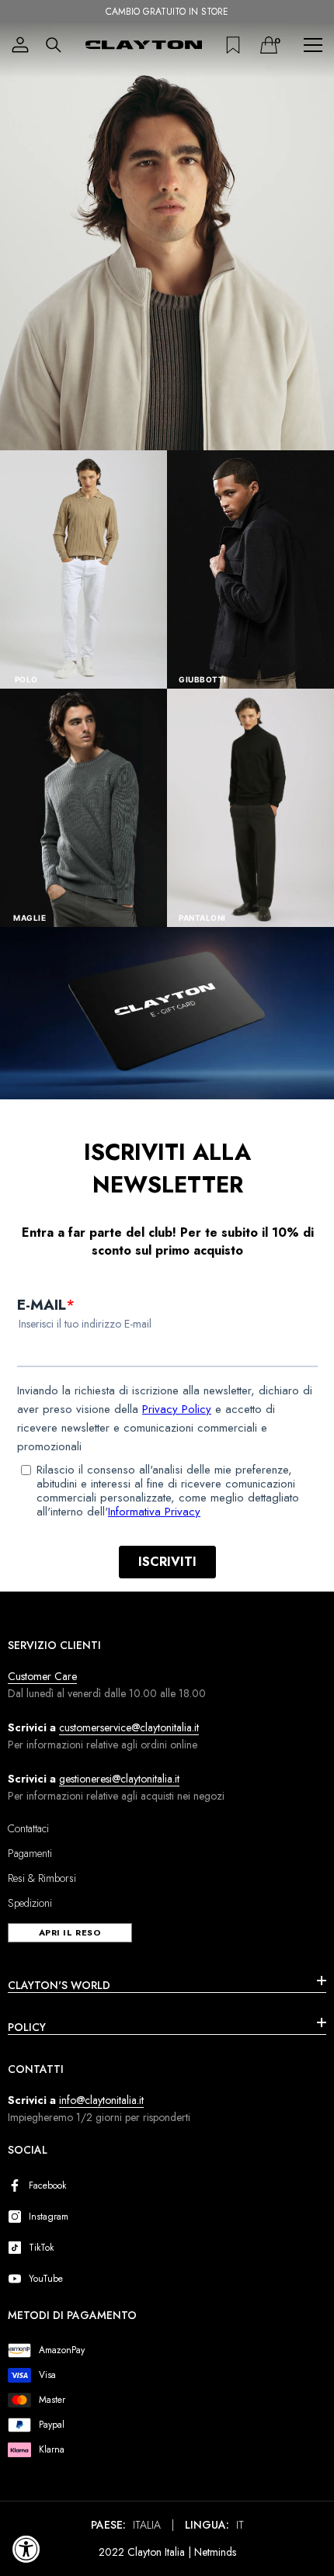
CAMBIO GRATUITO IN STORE (167, 12)
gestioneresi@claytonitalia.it (119, 1779)
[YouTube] (18, 2279)
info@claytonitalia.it (101, 2100)
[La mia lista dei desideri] (233, 45)
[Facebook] (18, 2185)
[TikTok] (18, 2248)
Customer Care (42, 1676)
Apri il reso (70, 1932)
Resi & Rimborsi (42, 1878)
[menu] (313, 45)
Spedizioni (30, 1903)
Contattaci (28, 1828)
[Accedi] (20, 45)
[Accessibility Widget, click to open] (26, 2549)
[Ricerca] (54, 45)
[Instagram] (18, 2217)
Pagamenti (30, 1853)
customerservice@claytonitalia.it (129, 1727)
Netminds (215, 2552)
